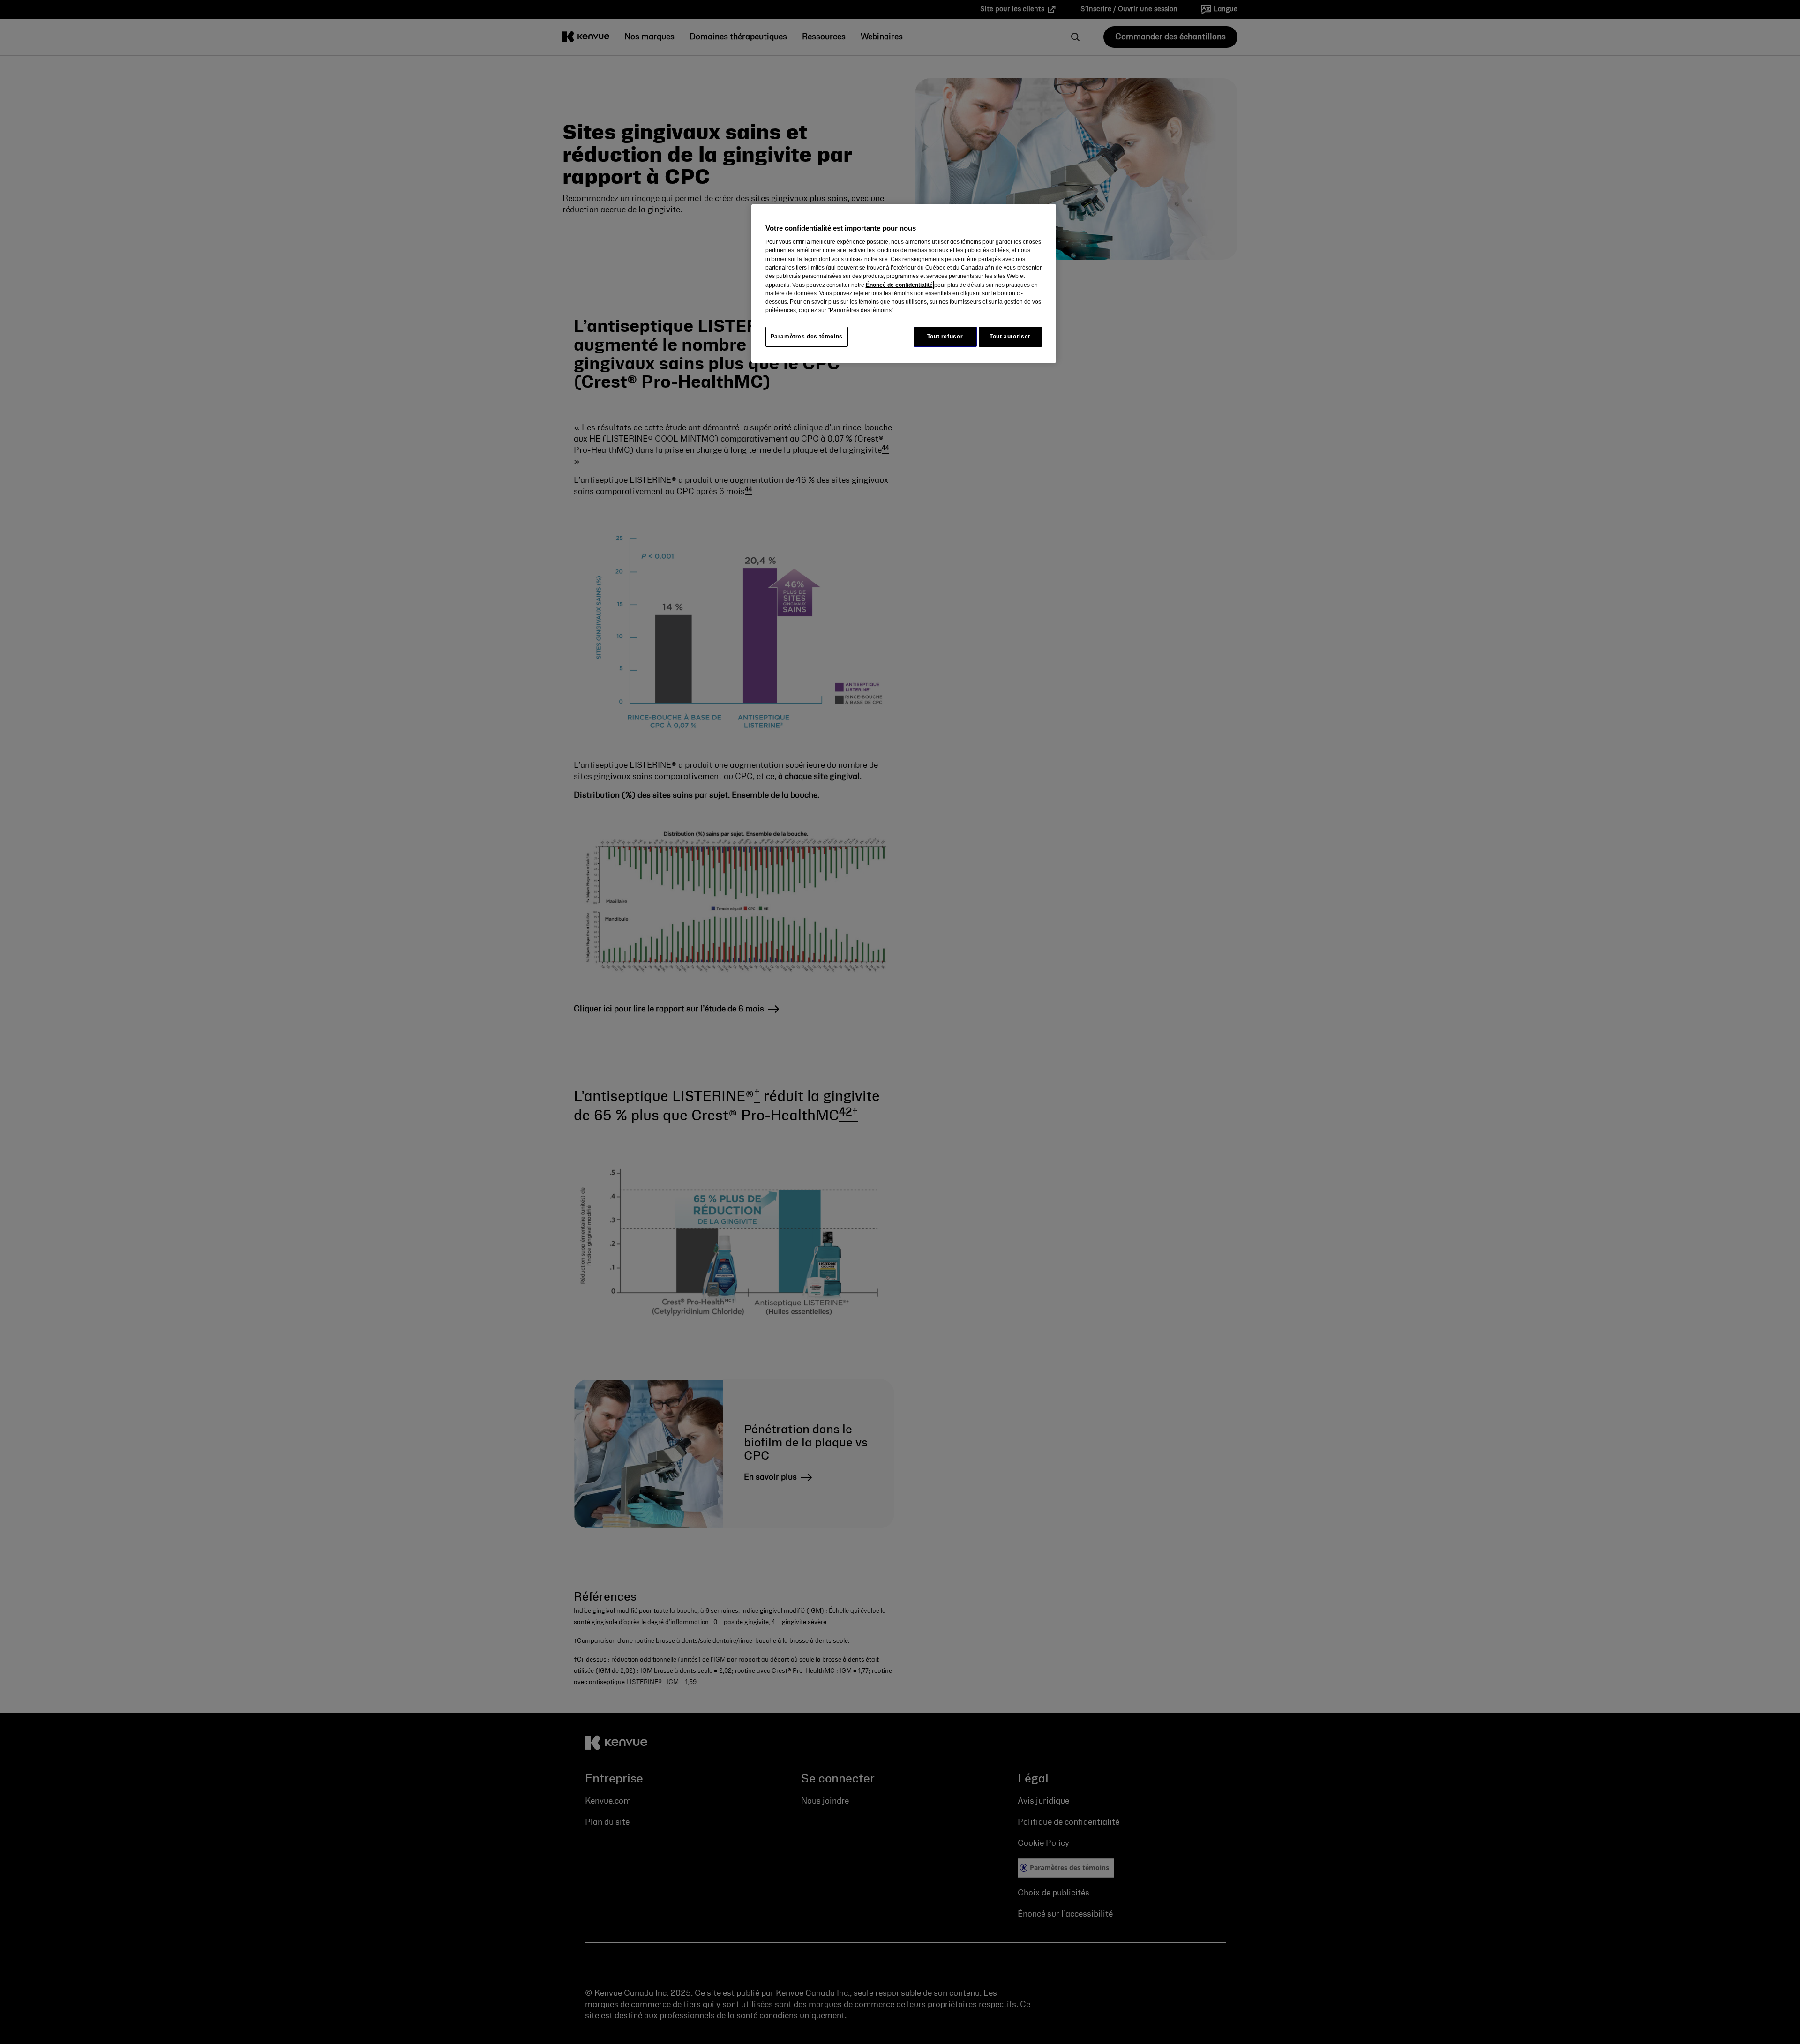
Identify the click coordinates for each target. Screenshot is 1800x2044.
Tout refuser (945, 337)
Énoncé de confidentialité (899, 285)
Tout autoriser (1010, 337)
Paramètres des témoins (807, 337)
